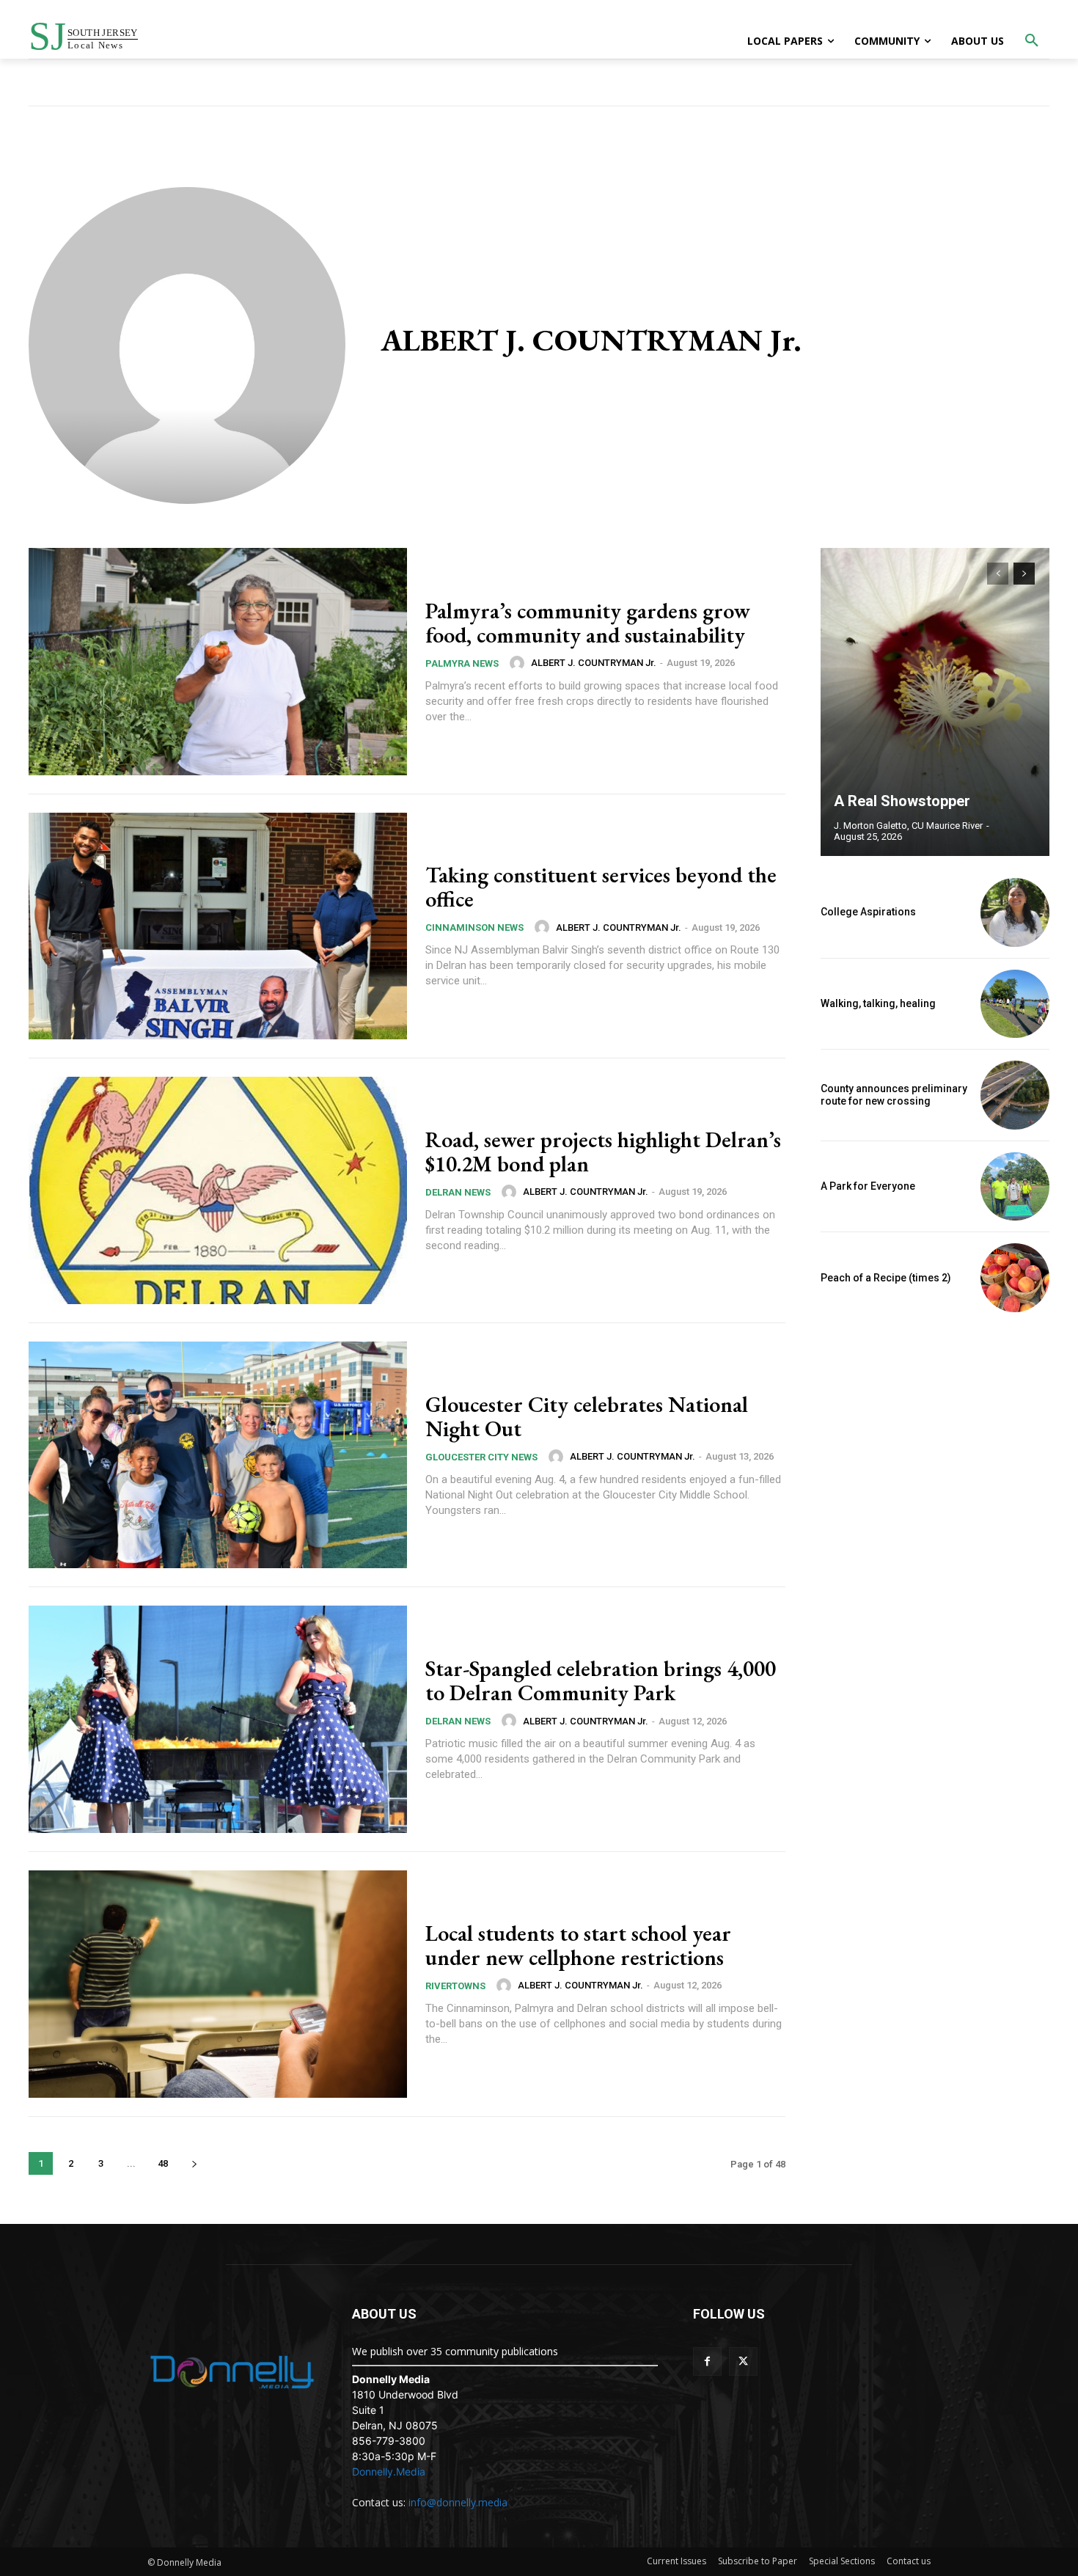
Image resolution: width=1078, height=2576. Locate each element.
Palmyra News (462, 663)
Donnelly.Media (389, 2471)
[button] (1032, 41)
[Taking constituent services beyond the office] (218, 926)
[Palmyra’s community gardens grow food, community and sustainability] (218, 662)
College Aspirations (868, 912)
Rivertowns (455, 1986)
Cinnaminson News (474, 927)
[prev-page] (998, 574)
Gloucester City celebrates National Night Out (587, 1416)
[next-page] (194, 2163)
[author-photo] (519, 663)
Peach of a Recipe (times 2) (886, 1278)
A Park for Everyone (868, 1186)
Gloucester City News (481, 1457)
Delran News (458, 1192)
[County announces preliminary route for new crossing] (1015, 1095)
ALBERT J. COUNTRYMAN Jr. (594, 663)
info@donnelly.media (458, 2502)
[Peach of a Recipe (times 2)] (1015, 1278)
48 (163, 2163)
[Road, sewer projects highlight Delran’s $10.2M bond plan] (218, 1190)
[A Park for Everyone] (1015, 1187)
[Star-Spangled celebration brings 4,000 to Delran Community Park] (218, 1719)
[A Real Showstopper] (935, 702)
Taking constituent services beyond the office (601, 887)
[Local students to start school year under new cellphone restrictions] (218, 1984)
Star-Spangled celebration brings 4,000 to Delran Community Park (601, 1680)
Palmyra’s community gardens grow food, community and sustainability (588, 623)
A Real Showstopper (902, 801)
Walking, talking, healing (878, 1003)
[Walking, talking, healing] (1015, 1004)
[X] (743, 2361)
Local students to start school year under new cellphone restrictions (578, 1945)
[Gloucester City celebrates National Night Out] (218, 1455)
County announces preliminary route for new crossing (894, 1095)
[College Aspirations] (1015, 912)
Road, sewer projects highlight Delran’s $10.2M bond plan (603, 1152)
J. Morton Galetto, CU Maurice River (908, 826)
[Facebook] (707, 2361)
